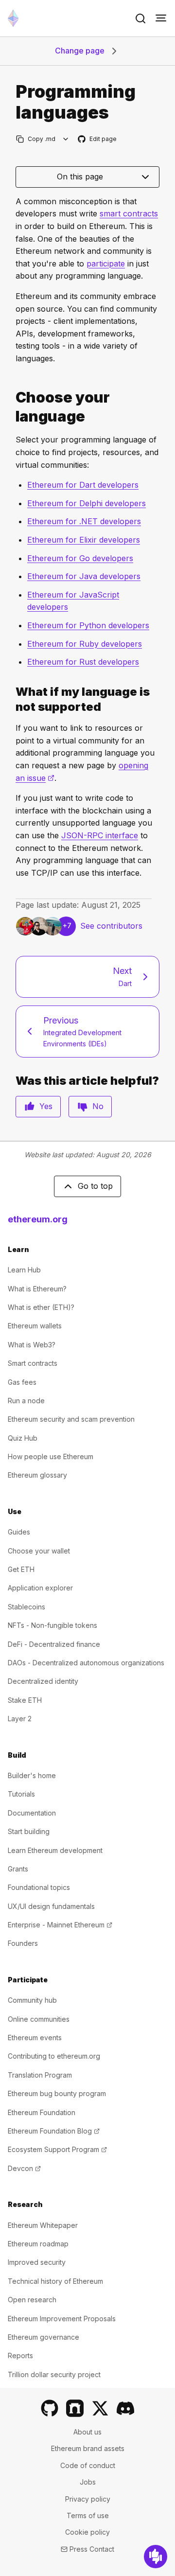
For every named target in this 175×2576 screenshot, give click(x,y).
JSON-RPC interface (100, 835)
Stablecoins (26, 1607)
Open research (32, 2300)
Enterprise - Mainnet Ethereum (60, 1925)
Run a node (26, 1401)
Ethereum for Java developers (84, 576)
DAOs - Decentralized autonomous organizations (86, 1663)
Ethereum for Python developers (88, 625)
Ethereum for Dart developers (83, 485)
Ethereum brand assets (88, 2448)
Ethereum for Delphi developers (87, 503)
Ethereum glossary (37, 1475)
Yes (46, 1106)
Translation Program (40, 2075)
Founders (23, 1943)
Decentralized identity (43, 1681)
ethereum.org (38, 1219)
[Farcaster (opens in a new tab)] (75, 2408)
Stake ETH (25, 1700)
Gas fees (22, 1382)
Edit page (98, 139)
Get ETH (21, 1569)
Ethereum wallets (35, 1326)
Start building (29, 1831)
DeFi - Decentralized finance (54, 1644)
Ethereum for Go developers (80, 558)
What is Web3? (32, 1345)
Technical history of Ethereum (55, 2281)
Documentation (32, 1813)
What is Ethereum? (37, 1289)
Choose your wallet (39, 1551)
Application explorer (40, 1588)
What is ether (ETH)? (41, 1307)
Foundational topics (39, 1887)
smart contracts (129, 213)
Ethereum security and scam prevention (71, 1419)
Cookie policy (87, 2532)
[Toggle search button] (140, 18)
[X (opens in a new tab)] (100, 2408)
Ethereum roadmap (38, 2244)
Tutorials (21, 1794)
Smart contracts (33, 1363)
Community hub (32, 2000)
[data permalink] (12, 407)
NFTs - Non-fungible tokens (52, 1625)
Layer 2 (20, 1719)
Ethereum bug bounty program (57, 2093)
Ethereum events (35, 2038)
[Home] (13, 18)
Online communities (39, 2019)
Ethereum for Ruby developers (85, 644)
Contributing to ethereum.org (54, 2056)
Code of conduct (88, 2465)
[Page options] (66, 139)
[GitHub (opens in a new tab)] (50, 2408)
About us (87, 2432)
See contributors (111, 926)
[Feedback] (156, 2557)
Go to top (95, 1186)
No (98, 1106)
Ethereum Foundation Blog (54, 2131)
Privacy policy (88, 2499)
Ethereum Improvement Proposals (62, 2319)
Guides (19, 1532)
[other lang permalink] (12, 699)
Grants (18, 1869)
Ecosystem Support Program (57, 2149)
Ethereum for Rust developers (83, 662)
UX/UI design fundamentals (51, 1906)
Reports (20, 2355)
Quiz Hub (23, 1438)
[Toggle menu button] (161, 18)
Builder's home (32, 1775)
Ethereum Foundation (42, 2112)
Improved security (37, 2262)
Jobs (88, 2482)
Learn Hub (24, 1270)
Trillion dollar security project (54, 2374)
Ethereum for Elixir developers (84, 540)
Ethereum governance (44, 2337)
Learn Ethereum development (55, 1850)
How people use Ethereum (51, 1456)
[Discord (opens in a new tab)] (125, 2408)
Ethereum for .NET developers (84, 521)
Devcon (24, 2168)
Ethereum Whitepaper (43, 2225)
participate (106, 264)
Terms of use (88, 2515)
